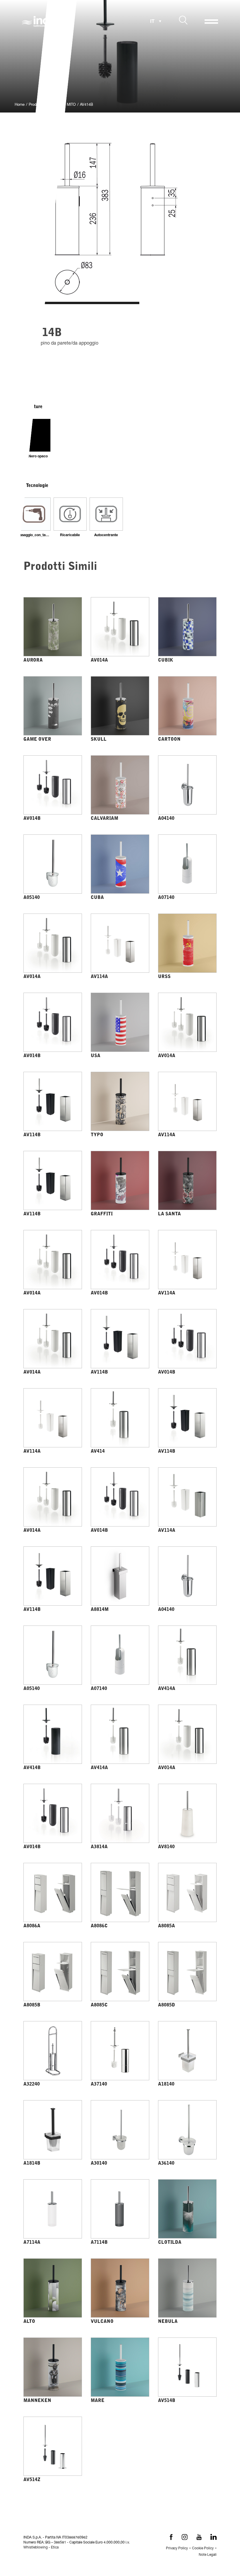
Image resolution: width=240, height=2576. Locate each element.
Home (20, 105)
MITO (71, 105)
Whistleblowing (36, 2548)
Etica (55, 2548)
